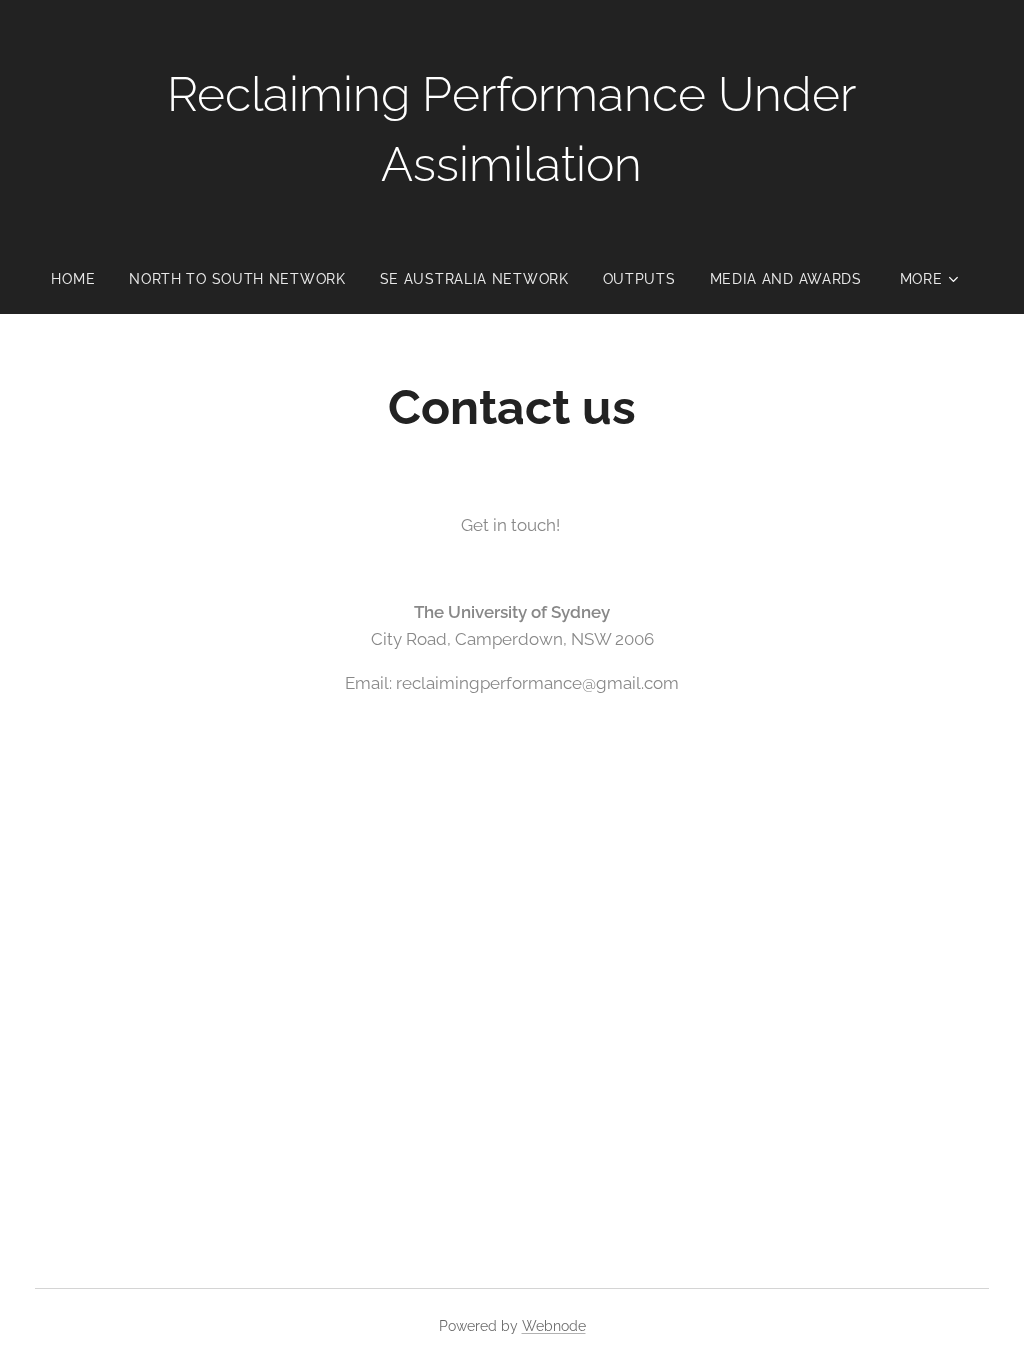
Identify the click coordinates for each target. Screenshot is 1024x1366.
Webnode (554, 1326)
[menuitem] (81, 279)
